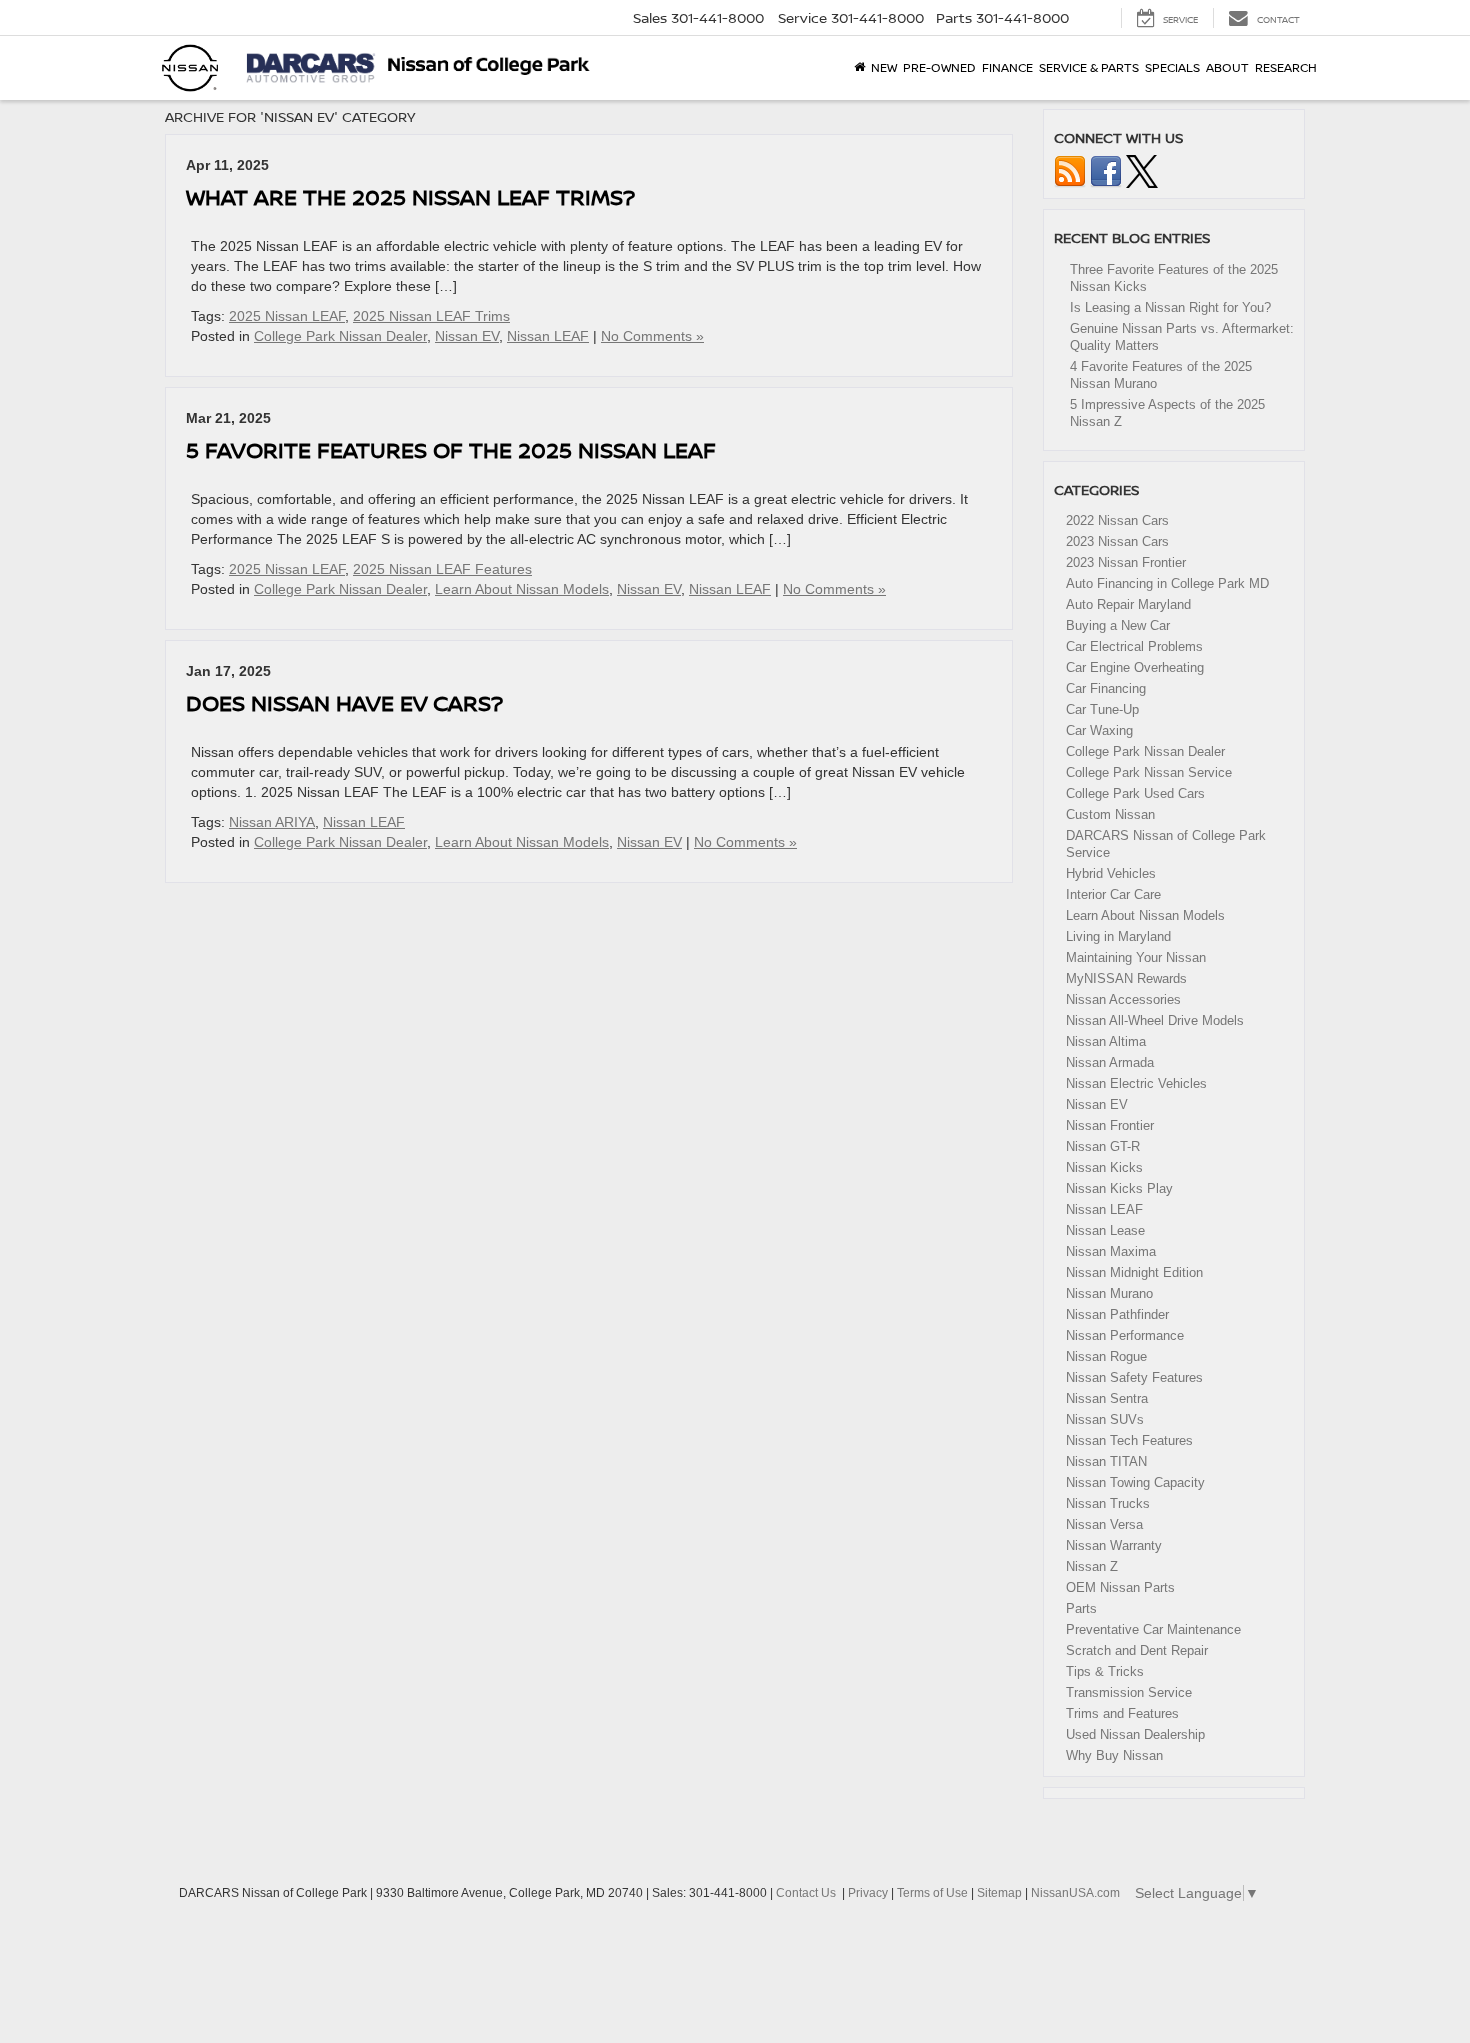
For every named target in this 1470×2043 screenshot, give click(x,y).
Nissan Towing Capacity (1135, 1482)
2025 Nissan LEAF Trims (431, 316)
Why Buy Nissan (1114, 1755)
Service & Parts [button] (1089, 67)
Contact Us (806, 1893)
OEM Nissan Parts (1120, 1587)
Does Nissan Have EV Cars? (344, 702)
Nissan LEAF (548, 336)
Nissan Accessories (1123, 999)
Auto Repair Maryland (1128, 604)
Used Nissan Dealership (1135, 1734)
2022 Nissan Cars (1117, 520)
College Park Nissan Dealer (340, 336)
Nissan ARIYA (272, 822)
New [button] (884, 67)
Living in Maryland (1118, 936)
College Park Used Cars (1135, 793)
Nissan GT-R (1103, 1146)
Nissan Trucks (1108, 1503)
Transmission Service (1129, 1692)
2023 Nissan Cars (1117, 541)
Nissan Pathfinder (1117, 1314)
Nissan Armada (1110, 1062)
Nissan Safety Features (1134, 1377)
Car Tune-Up (1102, 709)
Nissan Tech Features (1129, 1440)
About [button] (1227, 67)
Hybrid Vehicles (1111, 873)
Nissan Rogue (1106, 1356)
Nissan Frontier (1110, 1125)
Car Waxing (1099, 730)
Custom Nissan (1110, 814)
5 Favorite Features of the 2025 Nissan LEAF (451, 449)
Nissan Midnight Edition (1134, 1272)
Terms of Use (932, 1893)
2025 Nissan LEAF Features (442, 569)
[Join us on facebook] (1106, 170)
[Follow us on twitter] (1142, 170)
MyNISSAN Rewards (1126, 978)
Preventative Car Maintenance (1153, 1629)
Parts (1081, 1608)
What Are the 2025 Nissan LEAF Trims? (410, 196)
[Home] (859, 68)
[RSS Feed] (1070, 170)
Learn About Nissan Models (522, 589)
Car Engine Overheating (1135, 667)
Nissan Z (1092, 1566)
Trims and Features (1122, 1713)
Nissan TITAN (1106, 1461)
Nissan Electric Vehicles (1136, 1083)
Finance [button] (1007, 67)
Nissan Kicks (1104, 1167)
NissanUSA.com (1075, 1893)
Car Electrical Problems (1134, 646)
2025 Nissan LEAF (287, 316)
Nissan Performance (1125, 1335)
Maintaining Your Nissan (1136, 957)
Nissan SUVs (1105, 1419)
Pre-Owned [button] (939, 67)
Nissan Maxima (1111, 1251)
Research (1286, 67)
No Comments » (652, 336)
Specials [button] (1172, 67)
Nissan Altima (1106, 1041)
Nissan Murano (1109, 1293)
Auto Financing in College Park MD (1167, 583)
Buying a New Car (1118, 625)
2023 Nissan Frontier (1126, 562)
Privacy (868, 1893)
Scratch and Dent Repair (1137, 1650)
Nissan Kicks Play (1119, 1188)
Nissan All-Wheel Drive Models (1155, 1020)
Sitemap (999, 1893)
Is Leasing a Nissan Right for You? (1170, 307)
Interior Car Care (1113, 894)
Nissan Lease (1105, 1230)
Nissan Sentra (1107, 1398)
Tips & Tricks (1105, 1671)
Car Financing (1106, 688)
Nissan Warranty (1114, 1545)
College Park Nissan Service (1149, 772)
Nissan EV (467, 336)
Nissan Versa (1104, 1524)
